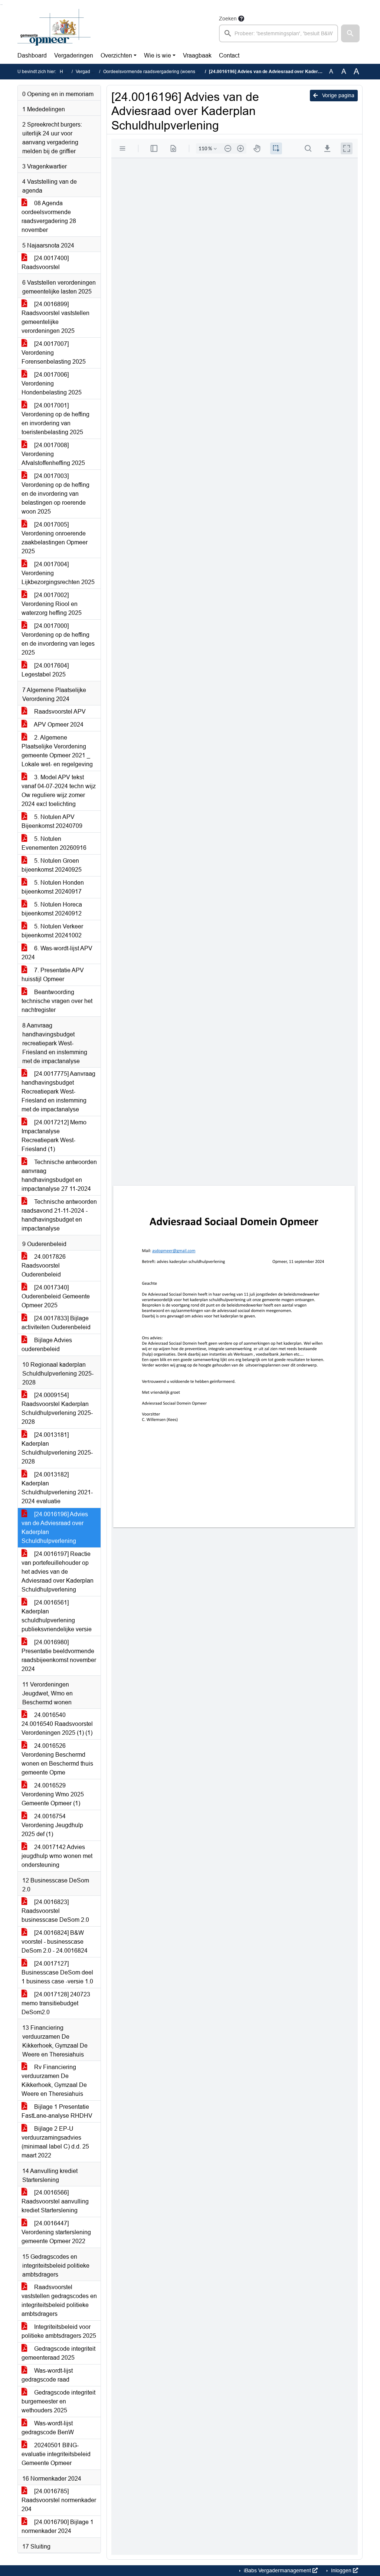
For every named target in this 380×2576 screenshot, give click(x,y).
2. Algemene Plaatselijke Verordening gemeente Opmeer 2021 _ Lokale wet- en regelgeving (57, 751)
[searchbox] (279, 33)
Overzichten (116, 55)
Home (66, 72)
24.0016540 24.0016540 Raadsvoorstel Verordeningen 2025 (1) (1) (57, 1724)
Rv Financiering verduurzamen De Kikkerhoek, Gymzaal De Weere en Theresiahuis (54, 2080)
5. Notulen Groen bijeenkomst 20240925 (52, 865)
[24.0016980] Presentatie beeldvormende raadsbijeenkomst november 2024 (59, 1656)
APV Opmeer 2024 (58, 725)
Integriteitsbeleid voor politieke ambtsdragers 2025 (59, 2331)
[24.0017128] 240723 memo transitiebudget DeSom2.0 (56, 2003)
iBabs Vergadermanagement (277, 2570)
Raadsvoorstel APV (59, 712)
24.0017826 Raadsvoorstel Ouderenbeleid (44, 1266)
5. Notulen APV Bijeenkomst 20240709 (52, 821)
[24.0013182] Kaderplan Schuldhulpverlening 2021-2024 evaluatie (57, 1488)
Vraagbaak (197, 55)
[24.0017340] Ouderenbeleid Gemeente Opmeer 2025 (56, 1296)
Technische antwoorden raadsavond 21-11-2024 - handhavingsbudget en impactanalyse (59, 1215)
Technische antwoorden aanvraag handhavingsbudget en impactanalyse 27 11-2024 (59, 1175)
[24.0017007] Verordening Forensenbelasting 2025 (54, 353)
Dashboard (32, 55)
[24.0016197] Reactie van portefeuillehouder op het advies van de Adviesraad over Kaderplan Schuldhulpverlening (58, 1572)
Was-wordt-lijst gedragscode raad (47, 2375)
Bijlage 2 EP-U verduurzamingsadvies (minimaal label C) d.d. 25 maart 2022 (55, 2142)
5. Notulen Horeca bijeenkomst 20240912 (52, 909)
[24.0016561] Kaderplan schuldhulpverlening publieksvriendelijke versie (57, 1616)
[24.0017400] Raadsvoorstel (45, 263)
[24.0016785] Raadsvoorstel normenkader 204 (59, 2500)
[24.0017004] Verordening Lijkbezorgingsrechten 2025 (58, 573)
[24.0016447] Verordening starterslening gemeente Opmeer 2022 (56, 2232)
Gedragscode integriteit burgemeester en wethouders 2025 (58, 2401)
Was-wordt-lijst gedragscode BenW (48, 2428)
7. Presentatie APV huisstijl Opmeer (53, 975)
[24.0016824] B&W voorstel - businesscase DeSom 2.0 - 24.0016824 (55, 1942)
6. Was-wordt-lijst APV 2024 (57, 953)
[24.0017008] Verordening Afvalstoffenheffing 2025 (53, 454)
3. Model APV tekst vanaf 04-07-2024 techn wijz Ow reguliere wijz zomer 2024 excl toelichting (59, 791)
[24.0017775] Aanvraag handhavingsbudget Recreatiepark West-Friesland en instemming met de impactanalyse (58, 1092)
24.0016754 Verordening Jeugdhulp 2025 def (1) (52, 1825)
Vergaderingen (74, 55)
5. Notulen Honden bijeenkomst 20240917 (53, 887)
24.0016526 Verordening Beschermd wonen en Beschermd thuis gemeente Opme (57, 1759)
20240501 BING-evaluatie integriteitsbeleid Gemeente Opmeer (56, 2454)
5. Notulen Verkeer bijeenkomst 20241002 (52, 931)
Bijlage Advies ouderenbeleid (47, 1345)
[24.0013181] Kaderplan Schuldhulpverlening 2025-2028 (57, 1448)
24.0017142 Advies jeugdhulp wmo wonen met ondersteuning (57, 1856)
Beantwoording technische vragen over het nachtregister (57, 1001)
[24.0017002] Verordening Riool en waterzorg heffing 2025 (52, 604)
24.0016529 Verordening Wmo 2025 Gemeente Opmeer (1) (53, 1794)
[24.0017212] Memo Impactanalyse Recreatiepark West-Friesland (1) (54, 1136)
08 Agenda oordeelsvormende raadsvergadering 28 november (49, 217)
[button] (350, 33)
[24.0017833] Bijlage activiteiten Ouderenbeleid (56, 1323)
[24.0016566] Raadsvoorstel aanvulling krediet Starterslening (55, 2201)
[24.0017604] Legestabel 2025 (45, 670)
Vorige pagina (338, 95)
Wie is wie (158, 55)
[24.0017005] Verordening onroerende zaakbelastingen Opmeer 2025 (55, 538)
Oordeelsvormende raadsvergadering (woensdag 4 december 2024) (172, 72)
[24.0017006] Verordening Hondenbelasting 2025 (52, 384)
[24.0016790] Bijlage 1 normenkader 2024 (58, 2526)
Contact (229, 55)
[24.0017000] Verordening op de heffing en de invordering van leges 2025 (58, 639)
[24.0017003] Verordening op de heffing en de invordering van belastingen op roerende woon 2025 (55, 494)
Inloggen (341, 2570)
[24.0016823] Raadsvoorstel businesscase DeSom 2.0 (55, 1911)
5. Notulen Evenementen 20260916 (54, 843)
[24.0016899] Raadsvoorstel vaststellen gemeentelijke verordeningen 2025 (55, 317)
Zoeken (228, 19)
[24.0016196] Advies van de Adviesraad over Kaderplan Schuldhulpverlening (55, 1528)
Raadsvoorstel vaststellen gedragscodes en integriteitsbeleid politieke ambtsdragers (59, 2300)
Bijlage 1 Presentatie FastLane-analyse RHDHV (57, 2111)
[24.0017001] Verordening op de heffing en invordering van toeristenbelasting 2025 (55, 419)
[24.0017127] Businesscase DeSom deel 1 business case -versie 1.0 (57, 1972)
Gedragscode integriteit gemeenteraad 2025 (58, 2353)
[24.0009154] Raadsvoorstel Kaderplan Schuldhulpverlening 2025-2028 (57, 1408)
